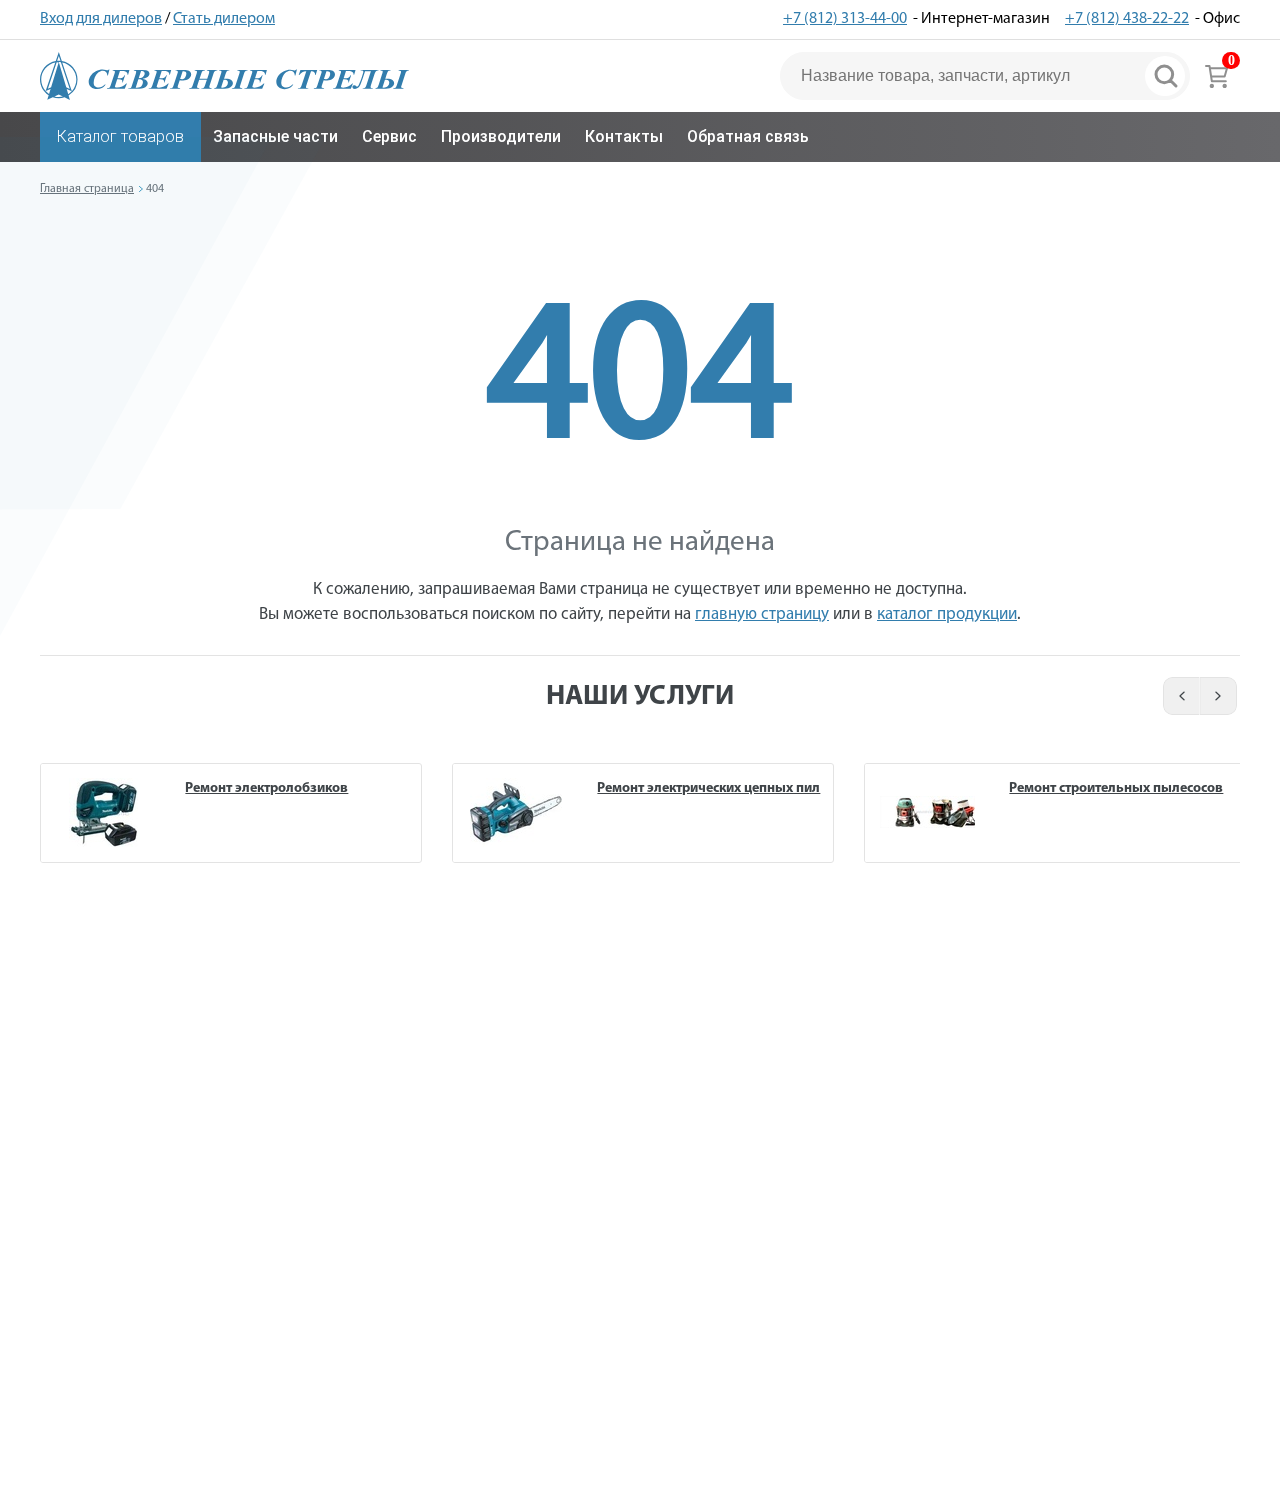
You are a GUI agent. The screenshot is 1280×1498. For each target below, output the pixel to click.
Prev (1178, 696)
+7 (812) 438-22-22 (1127, 19)
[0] (1216, 76)
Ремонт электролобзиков (266, 788)
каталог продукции (947, 614)
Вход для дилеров (101, 19)
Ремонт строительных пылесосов (1116, 788)
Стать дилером (224, 19)
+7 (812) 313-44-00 (845, 19)
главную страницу (762, 614)
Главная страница (87, 189)
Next (1219, 696)
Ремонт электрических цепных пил (708, 788)
